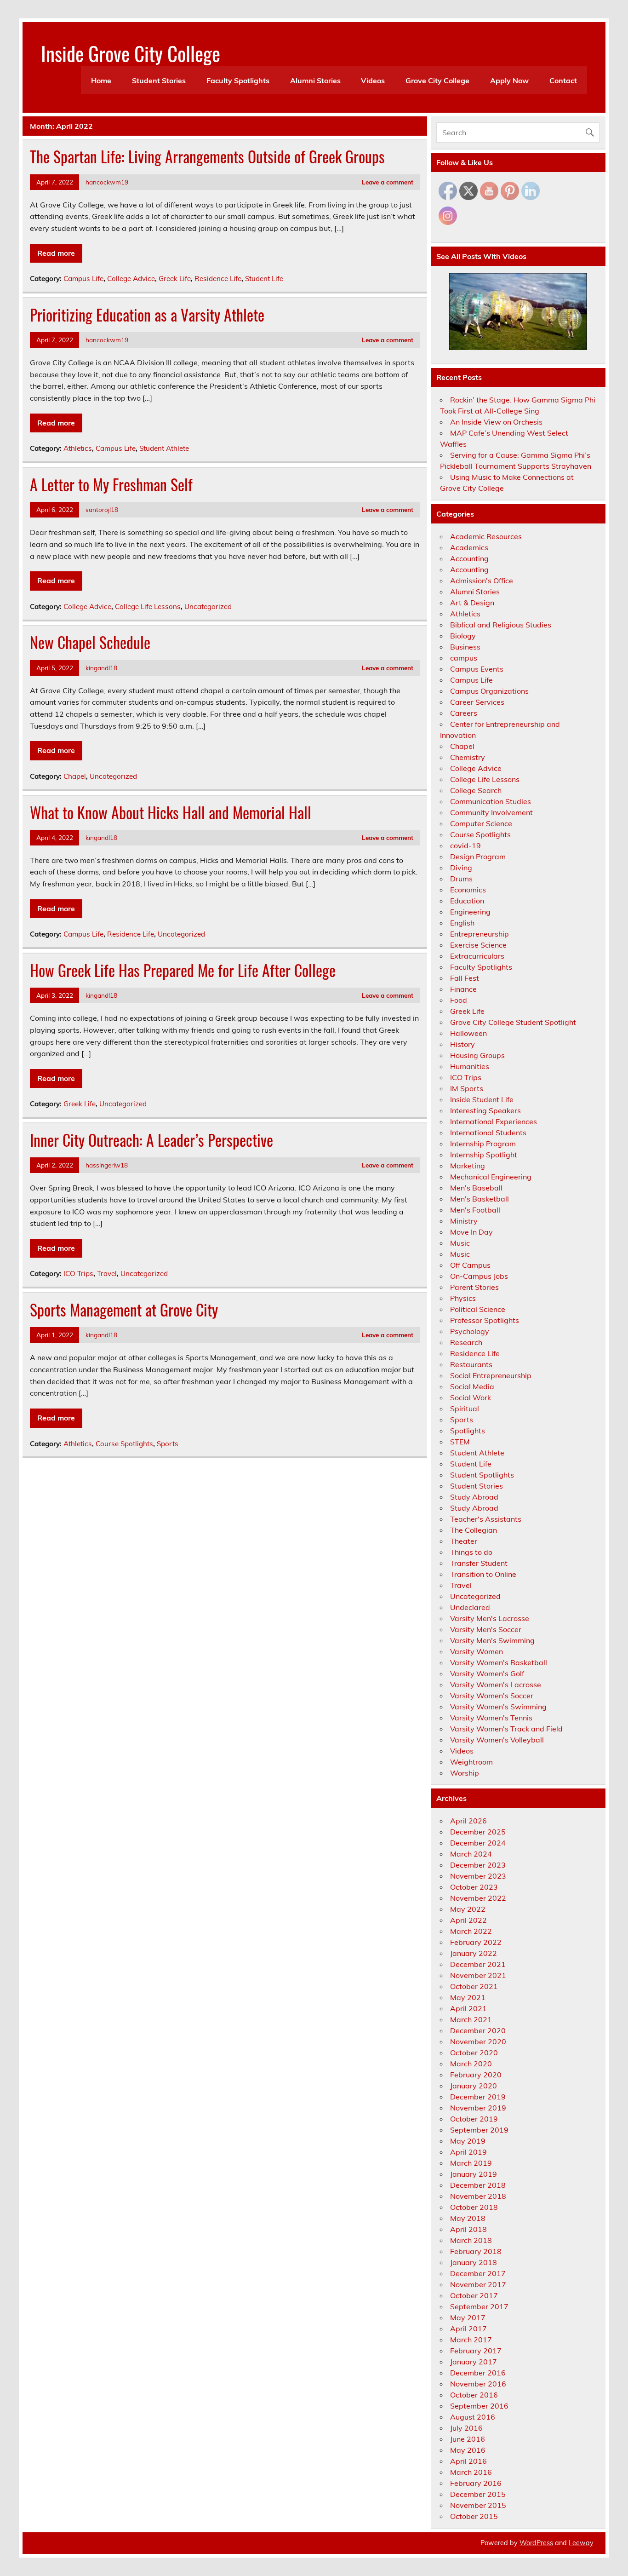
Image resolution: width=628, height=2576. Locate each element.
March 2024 (471, 1854)
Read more (56, 253)
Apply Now (509, 80)
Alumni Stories (315, 80)
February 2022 (476, 1942)
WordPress (536, 2543)
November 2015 (478, 2505)
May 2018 (468, 2218)
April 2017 (468, 2329)
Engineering (470, 912)
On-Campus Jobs (479, 1276)
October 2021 (474, 1986)
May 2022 (468, 1909)
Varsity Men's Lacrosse (490, 1618)
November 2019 (478, 2108)
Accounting (469, 558)
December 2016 (478, 2373)
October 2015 (474, 2516)
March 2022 (471, 1931)
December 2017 (478, 2273)
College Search (476, 790)
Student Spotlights (482, 1475)
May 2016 (468, 2450)
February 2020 (476, 2075)
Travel (107, 1274)
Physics (463, 1298)
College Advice (131, 279)
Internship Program (483, 1144)
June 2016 (468, 2439)
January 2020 (474, 2086)
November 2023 (478, 1876)
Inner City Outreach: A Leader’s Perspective (151, 1140)
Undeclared (470, 1607)
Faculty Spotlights (238, 80)
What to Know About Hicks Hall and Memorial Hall (171, 812)
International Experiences (494, 1121)
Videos (373, 80)
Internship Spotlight (484, 1155)
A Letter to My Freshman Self (111, 484)
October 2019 (474, 2119)
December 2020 (478, 2030)
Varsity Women (477, 1651)
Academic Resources (486, 536)
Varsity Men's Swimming (492, 1640)
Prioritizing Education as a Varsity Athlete (147, 315)
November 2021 (478, 1975)
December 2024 (478, 1843)
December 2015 (478, 2494)
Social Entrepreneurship (491, 1375)
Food (459, 1000)
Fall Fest (465, 978)
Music (460, 1243)
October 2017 (474, 2295)
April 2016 (468, 2461)
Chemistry (468, 757)
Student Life (264, 279)
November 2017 (478, 2284)
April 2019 (468, 2152)
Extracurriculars (477, 956)
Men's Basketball (480, 1199)
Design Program (478, 857)
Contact (563, 80)
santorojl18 (102, 509)
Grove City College (437, 80)
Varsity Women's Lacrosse (496, 1685)
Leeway (581, 2543)
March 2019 (471, 2163)
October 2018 (474, 2207)
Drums (461, 879)
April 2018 (468, 2229)
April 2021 (468, 2008)
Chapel (75, 776)
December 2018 (478, 2185)
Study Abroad (474, 1497)
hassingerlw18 (107, 1165)
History (462, 1044)
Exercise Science (478, 945)
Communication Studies (491, 801)
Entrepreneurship (480, 934)
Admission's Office (482, 581)
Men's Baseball (476, 1188)
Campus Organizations (489, 691)
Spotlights (468, 1431)
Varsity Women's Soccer (492, 1696)
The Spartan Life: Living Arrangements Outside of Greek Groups (207, 156)
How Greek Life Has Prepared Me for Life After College (183, 970)
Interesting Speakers (485, 1110)
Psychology (470, 1331)
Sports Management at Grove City (124, 1310)
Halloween (468, 1033)
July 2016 (466, 2428)
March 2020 (471, 2064)
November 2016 (478, 2384)
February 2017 (476, 2351)
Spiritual (465, 1409)
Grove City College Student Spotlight (513, 1022)
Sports (168, 1444)
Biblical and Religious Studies (501, 625)
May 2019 (468, 2141)
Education (467, 901)
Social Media (472, 1386)
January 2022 (474, 1953)
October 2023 (474, 1887)
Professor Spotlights (485, 1320)
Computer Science (481, 823)
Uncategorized (208, 607)
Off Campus (470, 1265)
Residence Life (218, 279)
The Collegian (474, 1530)
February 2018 (476, 2251)
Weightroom (471, 1762)
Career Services (477, 702)
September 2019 (479, 2130)
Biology (463, 636)
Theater (464, 1541)
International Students (488, 1133)
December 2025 (478, 1832)
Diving (461, 868)
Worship (465, 1773)
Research (466, 1342)
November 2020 (478, 2041)
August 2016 (473, 2417)
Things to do (471, 1552)
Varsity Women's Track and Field (506, 1729)
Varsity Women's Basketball (499, 1662)
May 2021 (468, 1997)
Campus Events (477, 669)
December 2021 (478, 1964)
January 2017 (474, 2362)
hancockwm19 (107, 182)
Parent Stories (474, 1287)
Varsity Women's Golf (487, 1673)
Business (465, 647)
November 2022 (478, 1898)
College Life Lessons (148, 607)
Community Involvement (491, 812)
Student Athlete (164, 448)
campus (464, 658)
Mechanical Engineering (491, 1177)
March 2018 (471, 2240)
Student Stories (159, 80)
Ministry (464, 1221)
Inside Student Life (482, 1099)
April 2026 (468, 1821)
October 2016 (474, 2395)
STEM (460, 1442)
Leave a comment (388, 182)
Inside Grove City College (131, 53)
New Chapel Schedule (90, 642)
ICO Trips (78, 1274)
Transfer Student (479, 1563)
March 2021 (471, 2019)
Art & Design (472, 603)
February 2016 (476, 2483)
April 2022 (468, 1920)
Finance (463, 989)
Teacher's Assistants (486, 1519)
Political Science (478, 1309)
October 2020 (474, 2053)
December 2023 (478, 1865)
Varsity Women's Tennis (491, 1718)
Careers (464, 713)
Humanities (470, 1066)
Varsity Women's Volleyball (497, 1740)
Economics (468, 890)
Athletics (78, 448)
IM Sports (467, 1088)
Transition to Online (483, 1574)
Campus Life (83, 279)
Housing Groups (477, 1055)
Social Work (471, 1397)
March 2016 (471, 2472)
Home (101, 80)
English (462, 923)
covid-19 (465, 845)
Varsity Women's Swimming (498, 1707)
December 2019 (478, 2097)
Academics (469, 547)
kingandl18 (101, 668)
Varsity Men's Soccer (486, 1629)
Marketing (468, 1166)
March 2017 (471, 2340)
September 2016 (479, 2406)
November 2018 (478, 2196)
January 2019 (474, 2174)
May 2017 (468, 2317)
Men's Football (475, 1210)
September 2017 (479, 2306)
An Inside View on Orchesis (496, 422)
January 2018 (474, 2262)
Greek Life (175, 279)
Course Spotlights (124, 1444)
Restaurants (471, 1364)
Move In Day (471, 1232)
